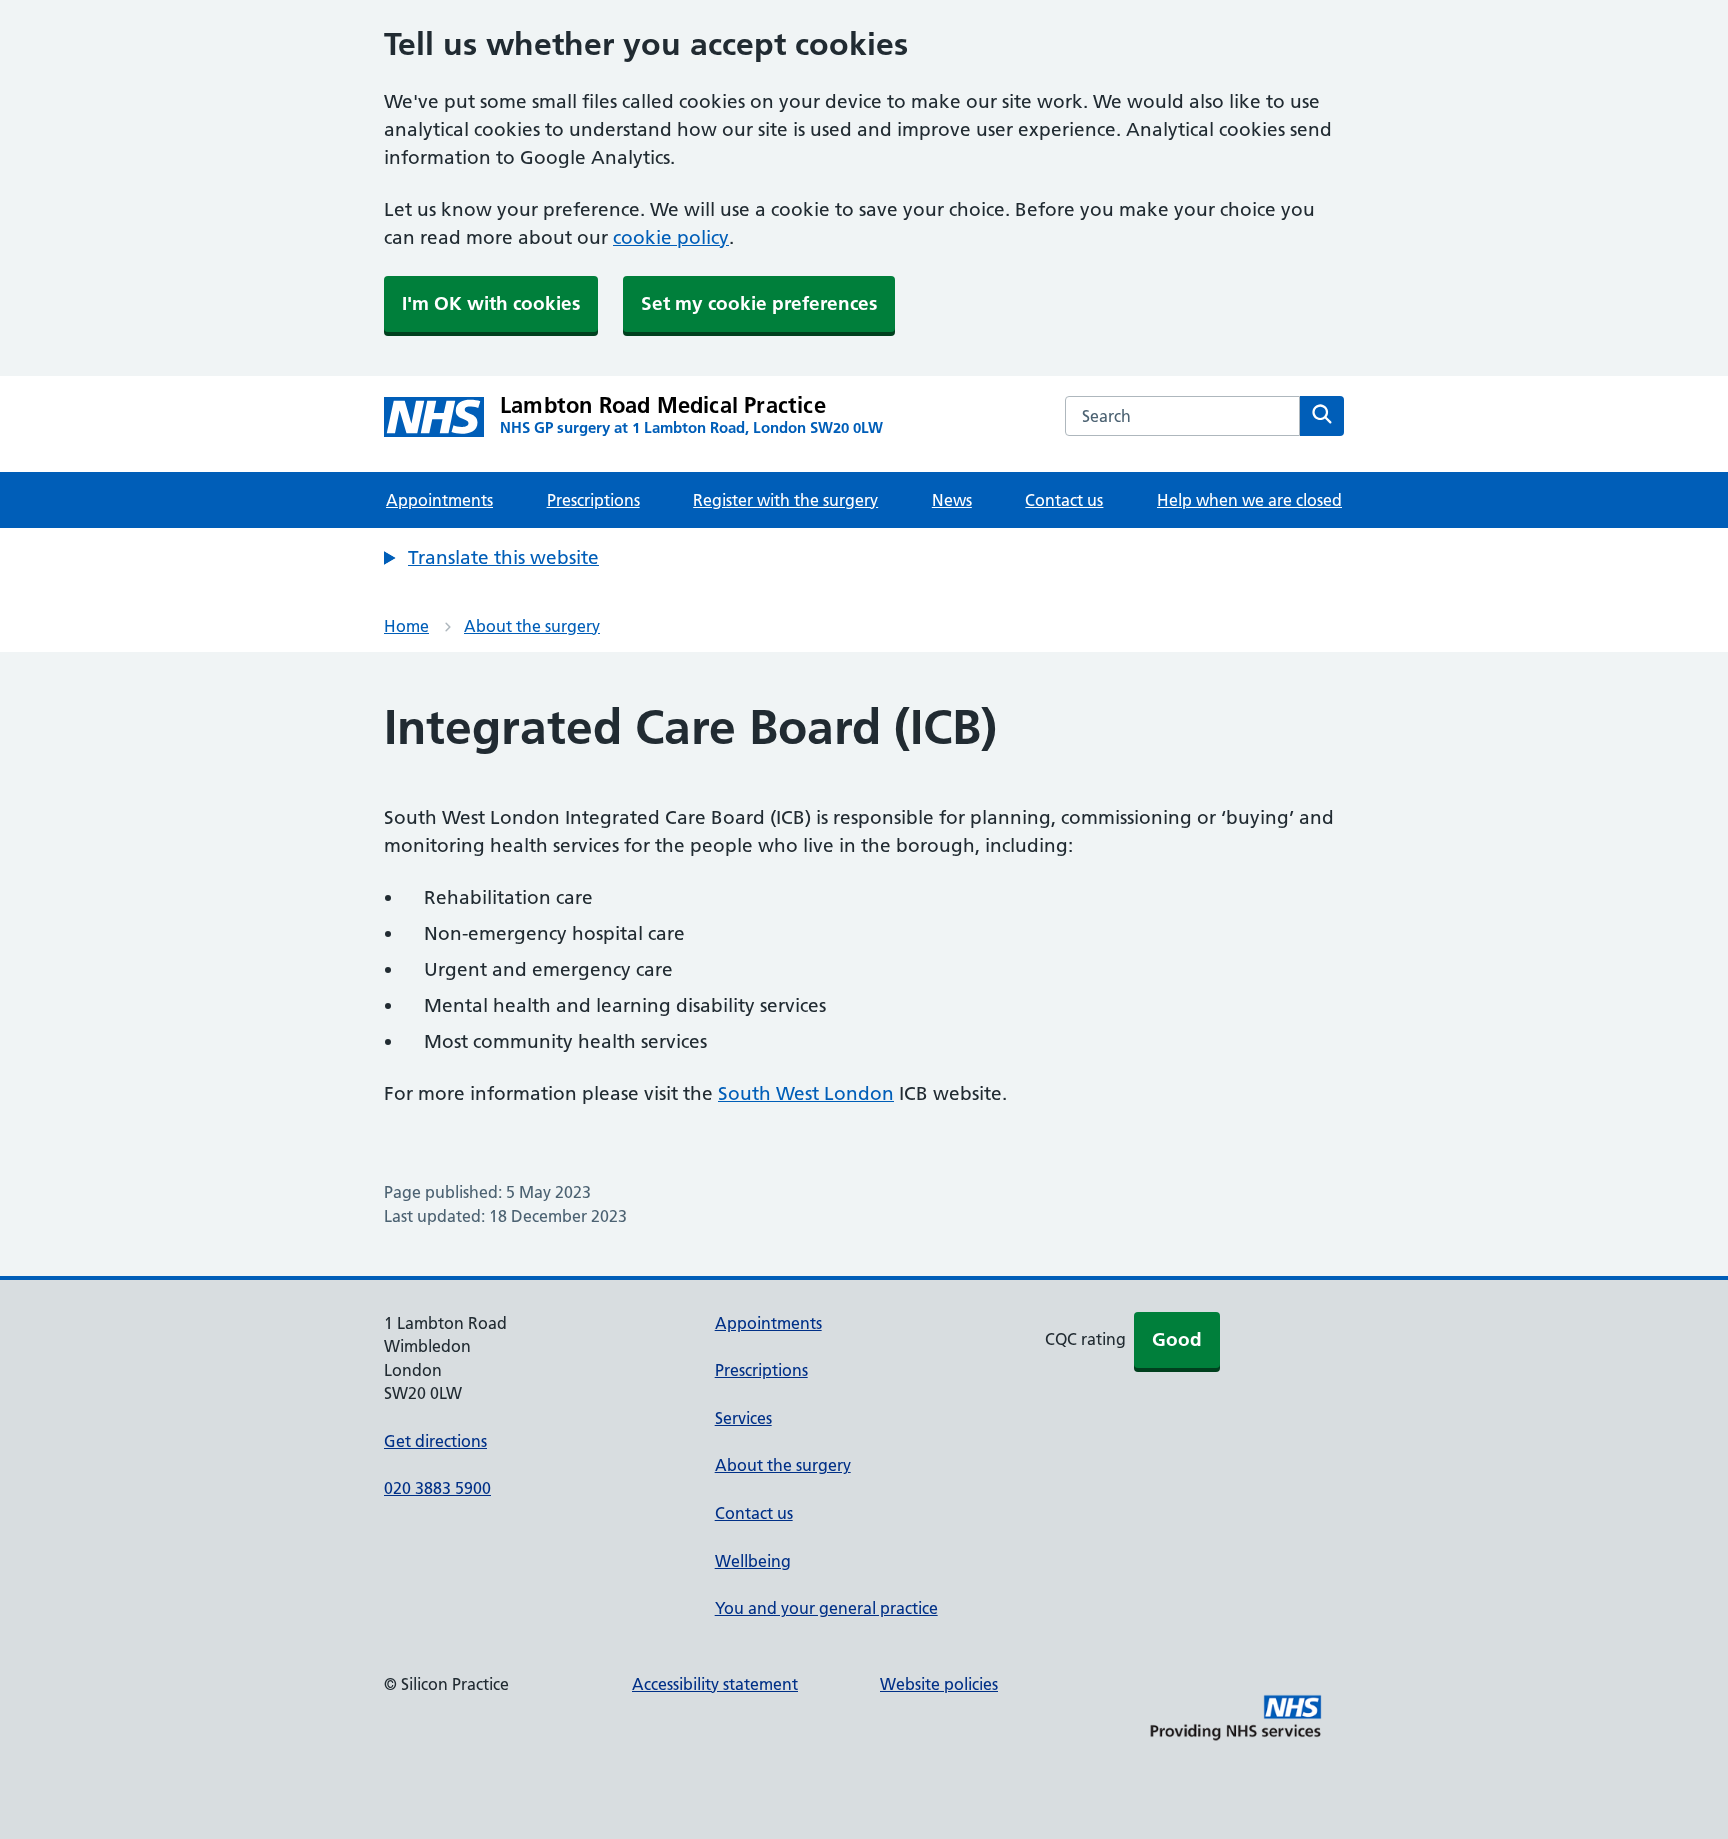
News (952, 500)
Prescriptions (593, 500)
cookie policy (671, 237)
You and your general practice (826, 1608)
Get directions (435, 1441)
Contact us (1064, 500)
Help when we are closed (1249, 500)
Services (743, 1418)
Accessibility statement (715, 1684)
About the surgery (532, 626)
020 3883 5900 (437, 1488)
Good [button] (1177, 1339)
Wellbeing (753, 1561)
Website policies (939, 1684)
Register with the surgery (785, 500)
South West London (806, 1093)
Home (406, 626)
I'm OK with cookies (491, 303)
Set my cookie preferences (759, 303)
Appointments (439, 500)
